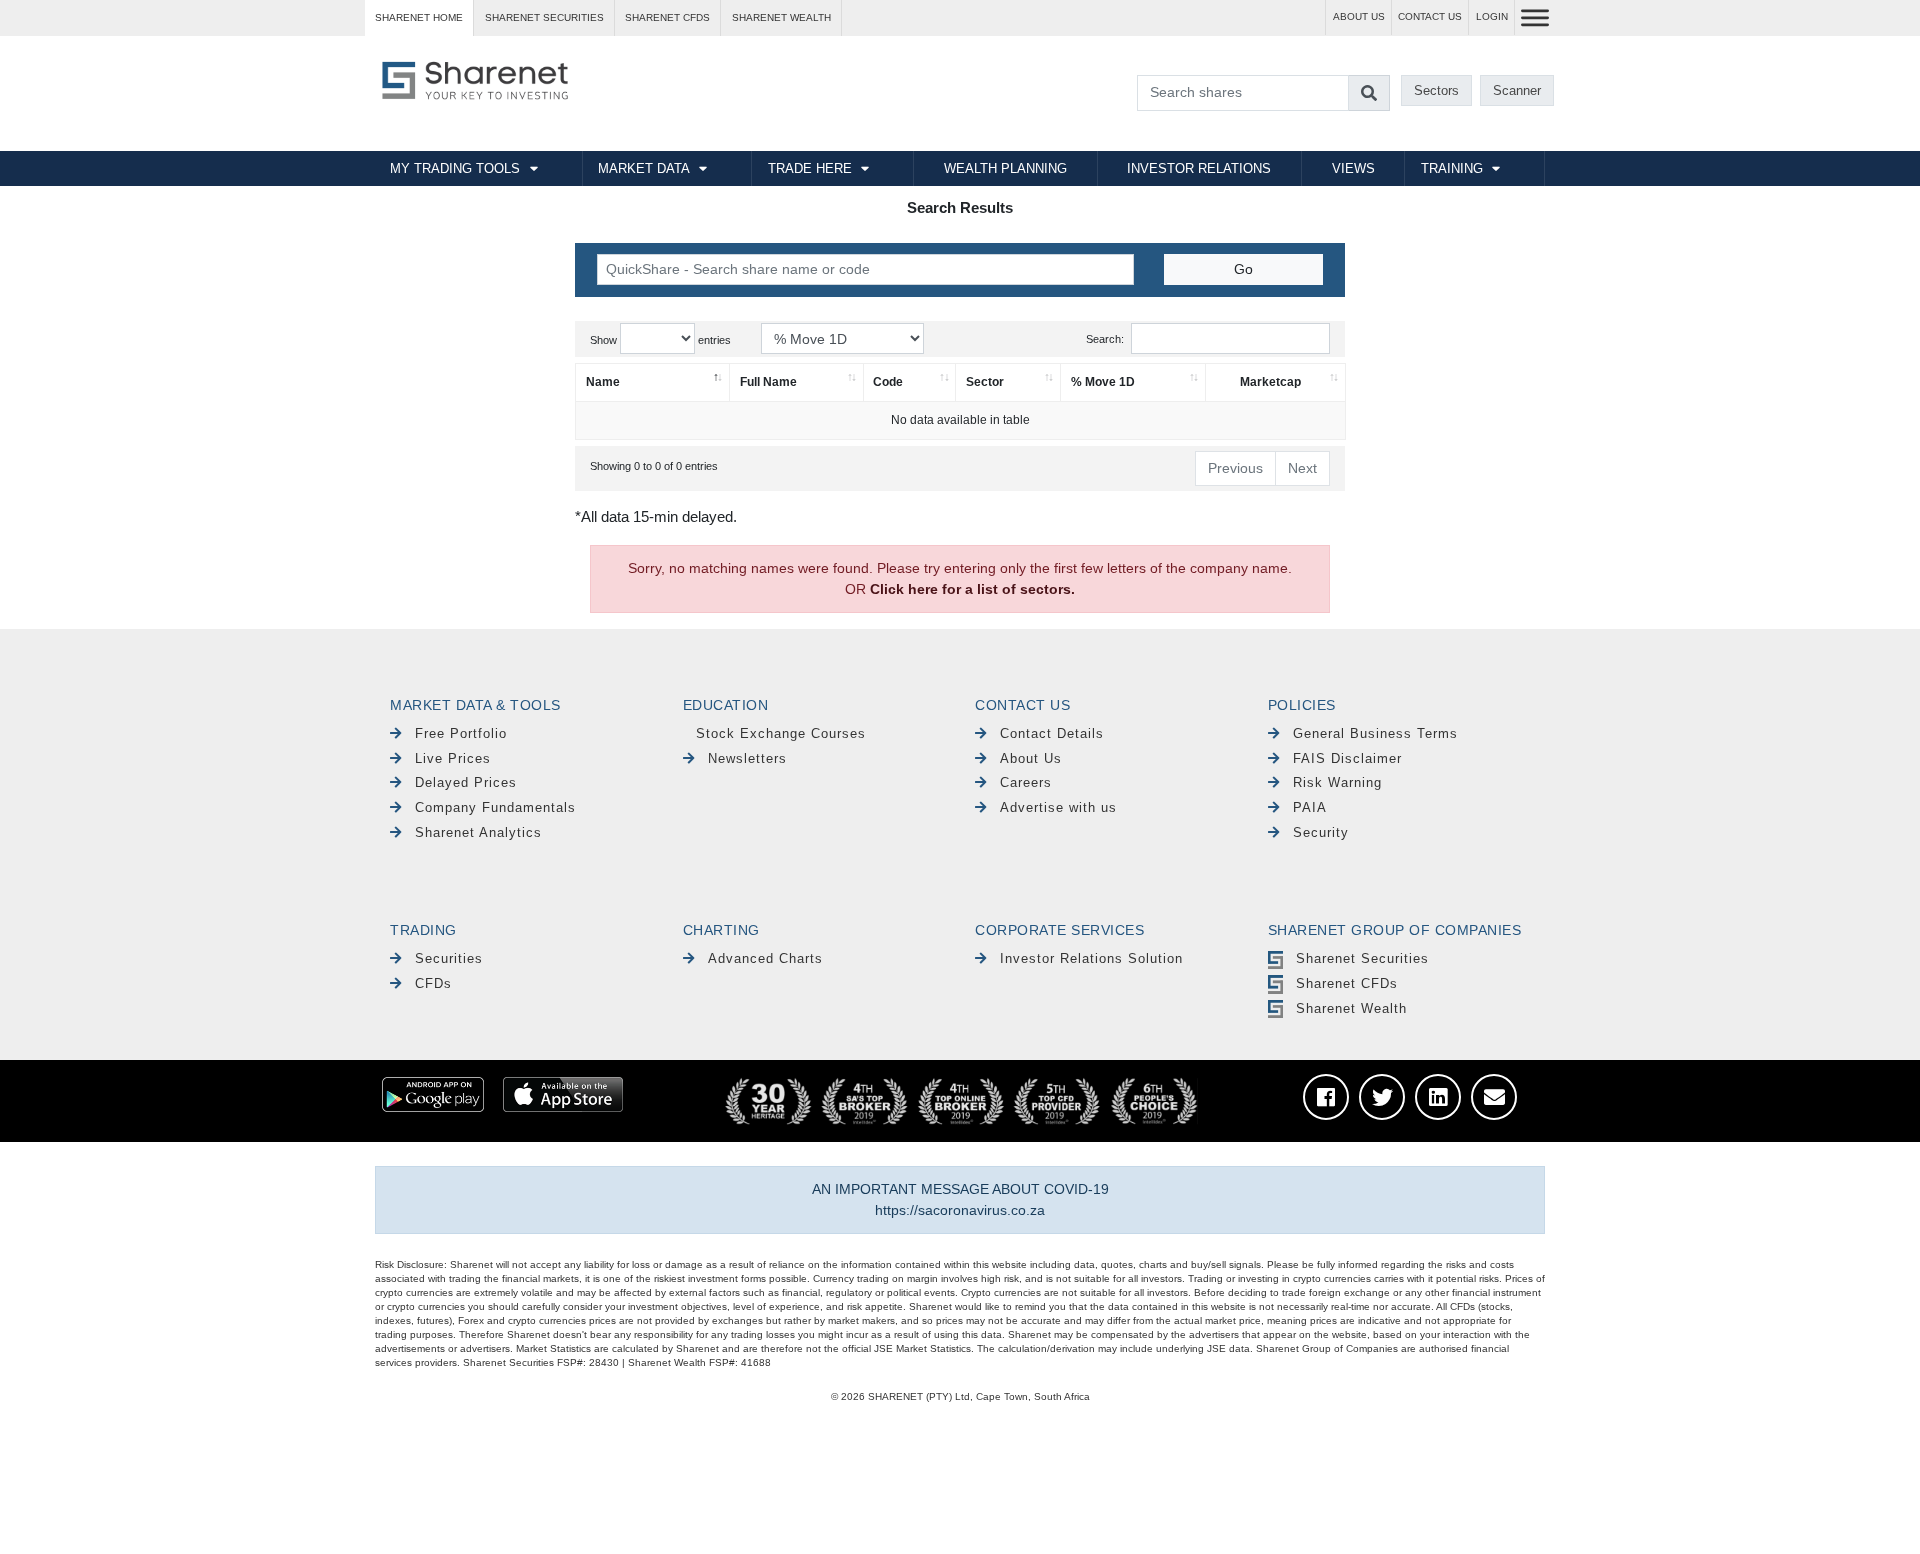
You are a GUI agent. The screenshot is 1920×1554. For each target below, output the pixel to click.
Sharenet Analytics (478, 832)
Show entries (660, 340)
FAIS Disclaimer (1347, 758)
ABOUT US (1359, 16)
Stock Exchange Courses (781, 733)
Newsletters (747, 758)
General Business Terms (1375, 733)
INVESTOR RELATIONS (1199, 168)
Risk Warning (1337, 782)
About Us (1031, 758)
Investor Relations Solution (1091, 958)
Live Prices (453, 758)
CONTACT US (1430, 16)
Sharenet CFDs (667, 17)
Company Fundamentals (495, 807)
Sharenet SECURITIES (544, 17)
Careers (1026, 782)
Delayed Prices (466, 782)
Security (1321, 832)
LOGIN (1492, 16)
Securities (449, 958)
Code (888, 382)
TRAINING (1452, 168)
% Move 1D (1103, 382)
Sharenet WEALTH (781, 17)
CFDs (433, 983)
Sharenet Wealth (1351, 1008)
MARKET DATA (644, 168)
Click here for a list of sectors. (972, 589)
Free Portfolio (461, 733)
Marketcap (1270, 382)
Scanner (1517, 90)
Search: (1105, 339)
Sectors (1436, 90)
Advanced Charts (765, 958)
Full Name (768, 382)
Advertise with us (1058, 807)
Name (603, 382)
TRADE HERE (810, 168)
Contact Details (1052, 733)
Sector (985, 382)
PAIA (1310, 807)
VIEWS (1353, 168)
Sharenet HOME (419, 17)
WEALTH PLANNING (1005, 168)
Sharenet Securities (1362, 958)
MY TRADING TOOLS (455, 168)
